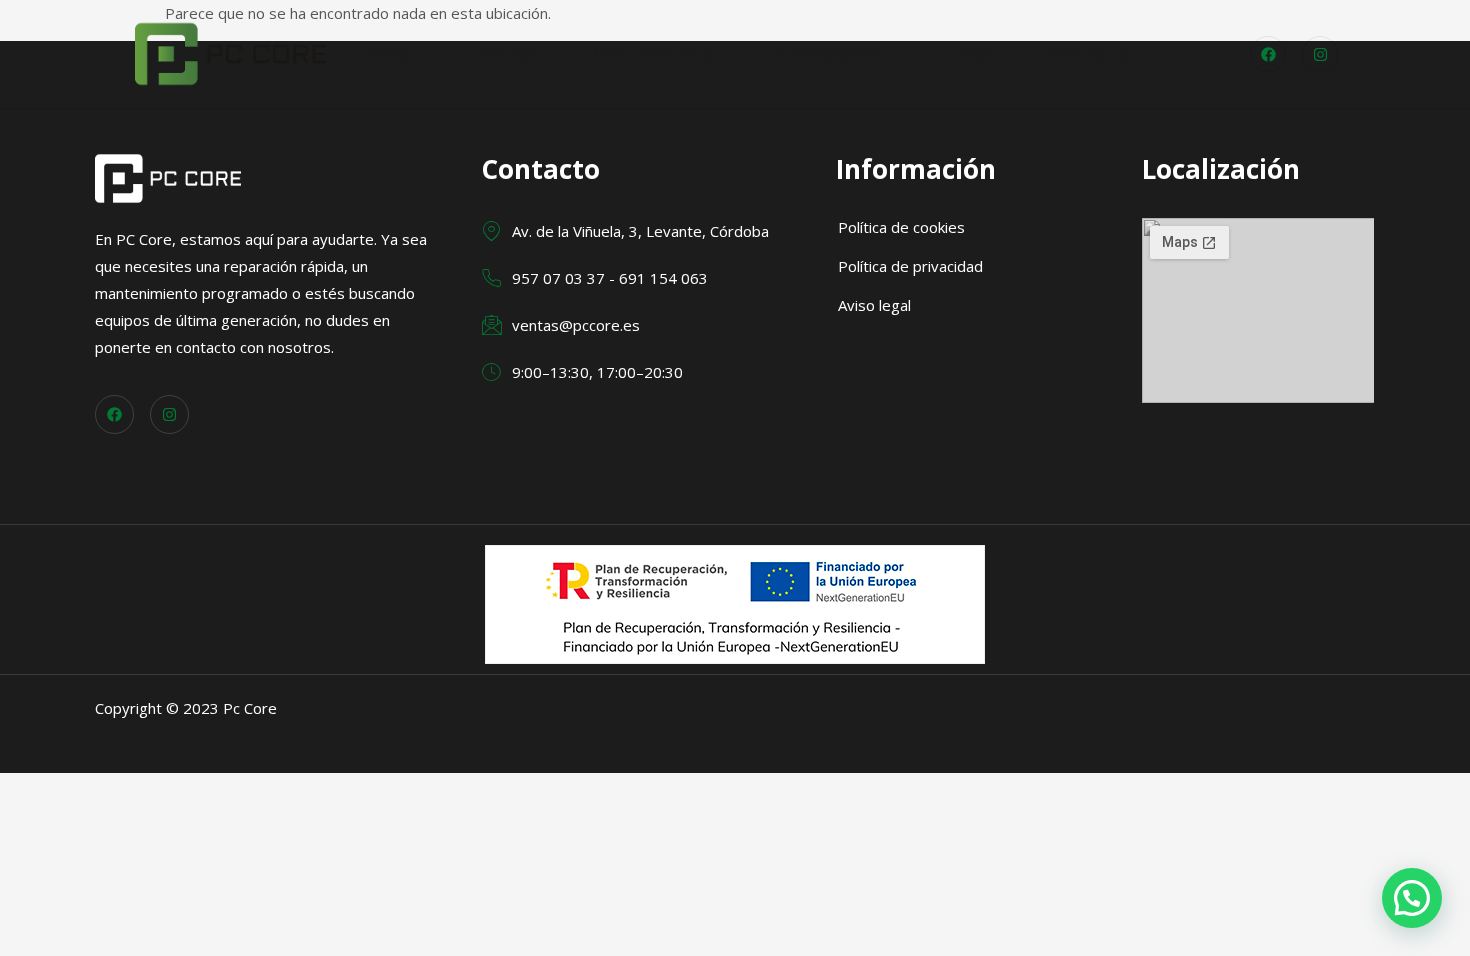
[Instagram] (1320, 54)
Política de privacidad (910, 266)
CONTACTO (1090, 53)
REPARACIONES (826, 53)
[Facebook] (1268, 54)
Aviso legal (874, 305)
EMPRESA (500, 53)
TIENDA (964, 53)
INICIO (387, 53)
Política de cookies (901, 227)
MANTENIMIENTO (653, 53)
